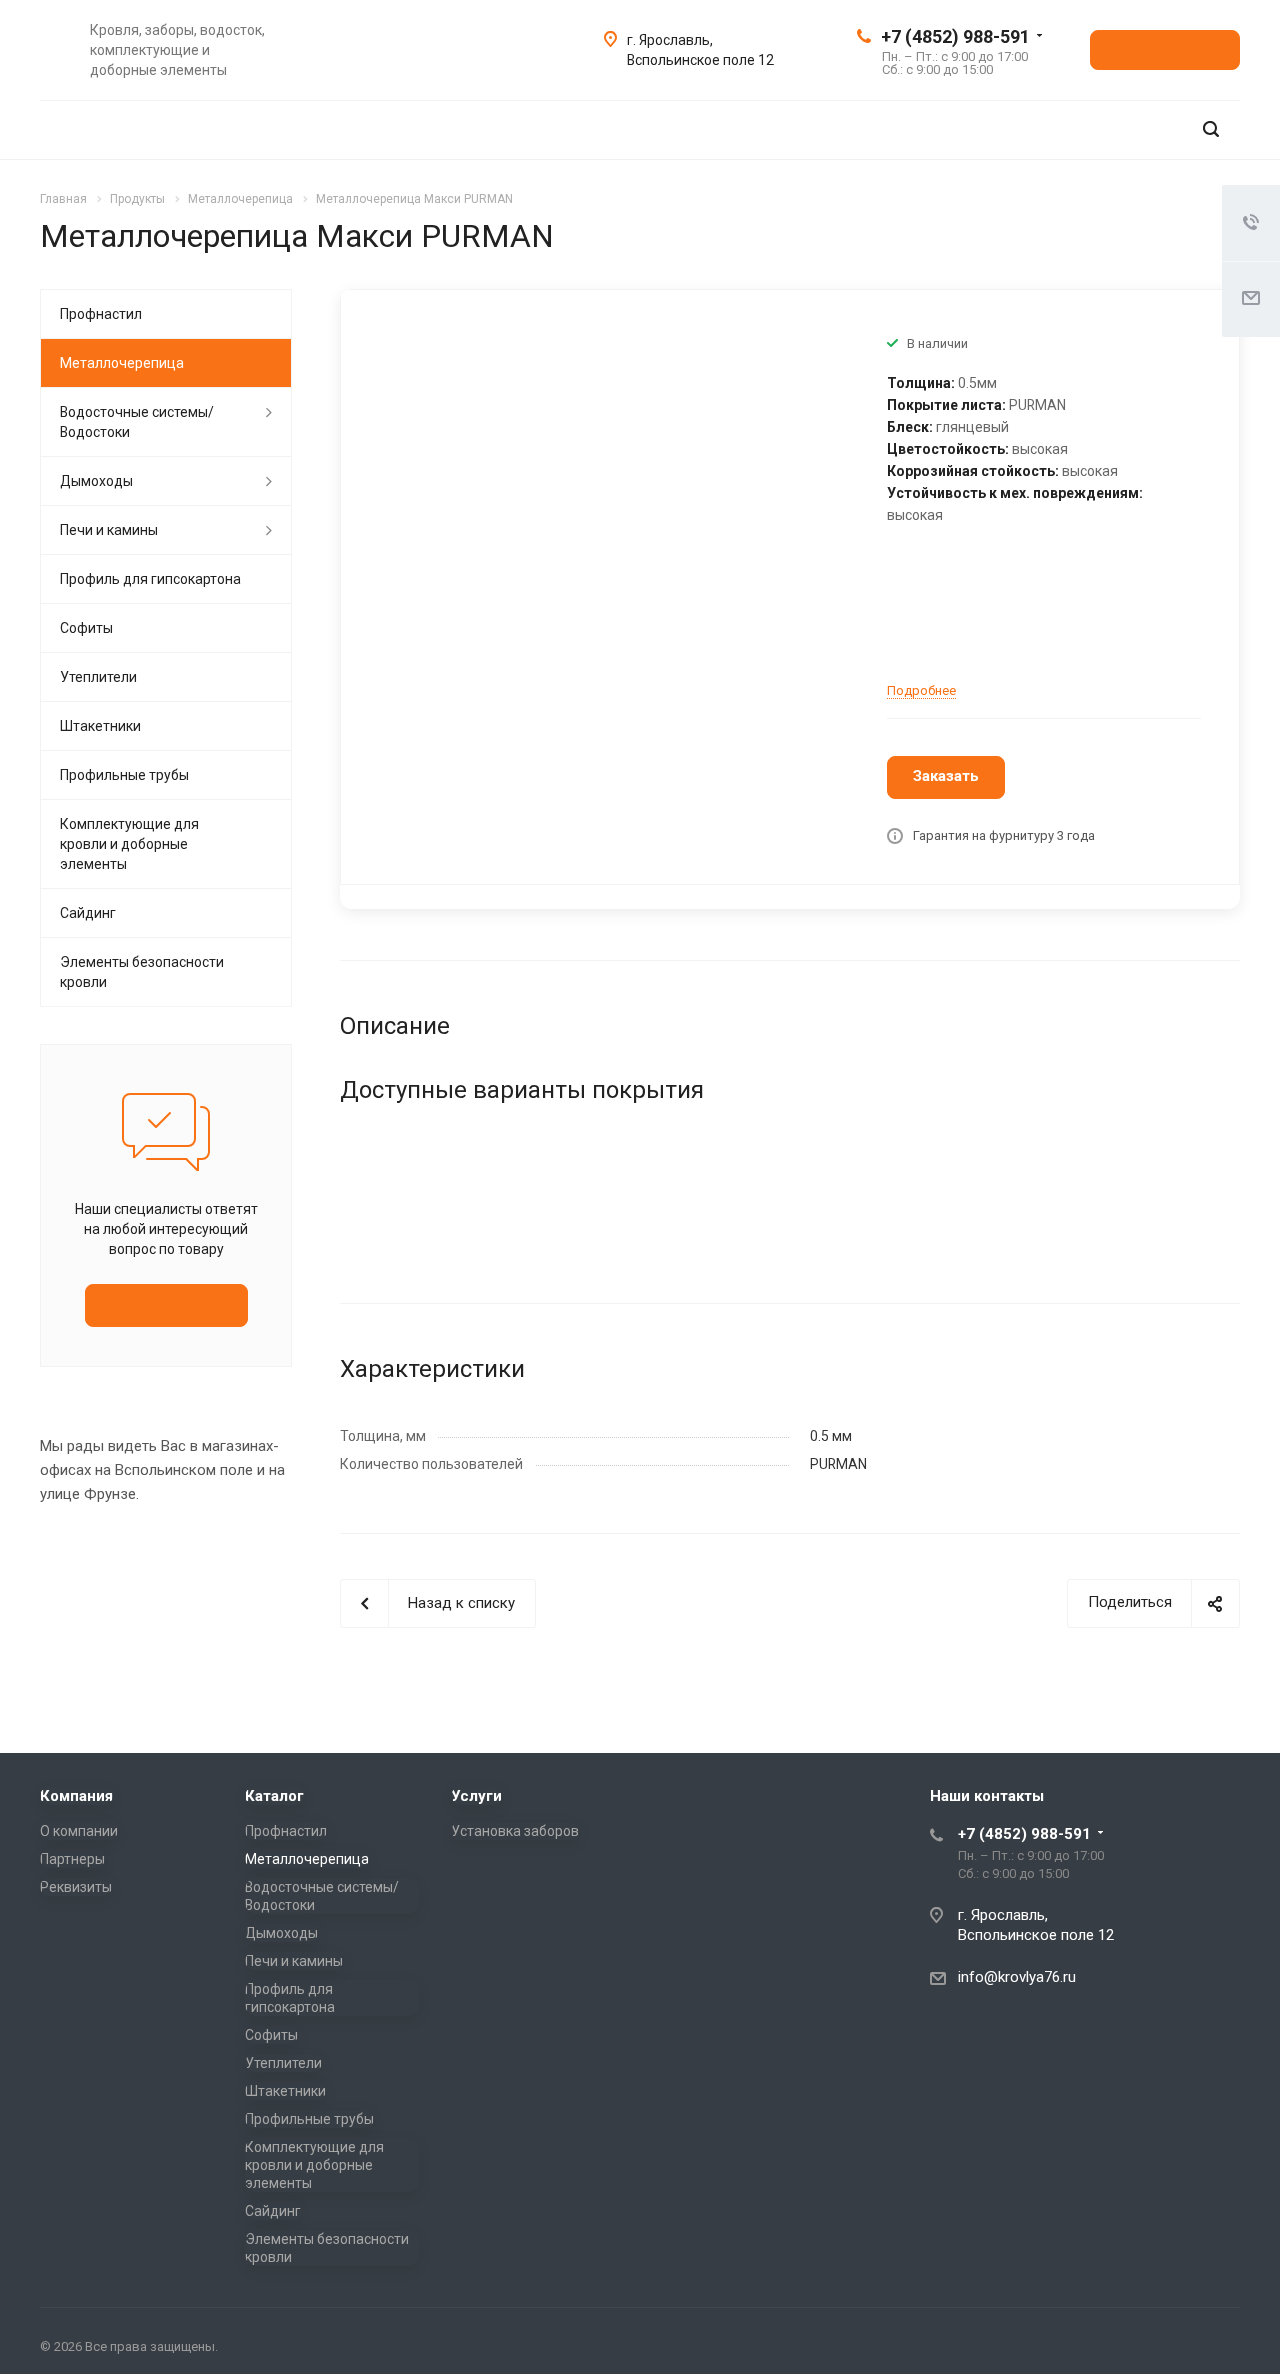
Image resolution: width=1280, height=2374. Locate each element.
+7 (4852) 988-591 (955, 36)
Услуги (476, 1796)
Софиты (86, 628)
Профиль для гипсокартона (150, 579)
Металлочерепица (122, 363)
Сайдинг (88, 913)
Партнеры (72, 1859)
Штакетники (100, 726)
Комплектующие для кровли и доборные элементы (129, 844)
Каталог (274, 1796)
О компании (79, 1831)
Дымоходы (96, 481)
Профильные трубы (124, 775)
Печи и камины (109, 530)
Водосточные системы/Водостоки (137, 422)
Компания (76, 1796)
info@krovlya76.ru (1017, 1977)
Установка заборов (515, 1831)
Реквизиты (76, 1887)
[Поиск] (1211, 129)
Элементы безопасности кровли (142, 972)
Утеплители (98, 677)
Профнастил (101, 314)
